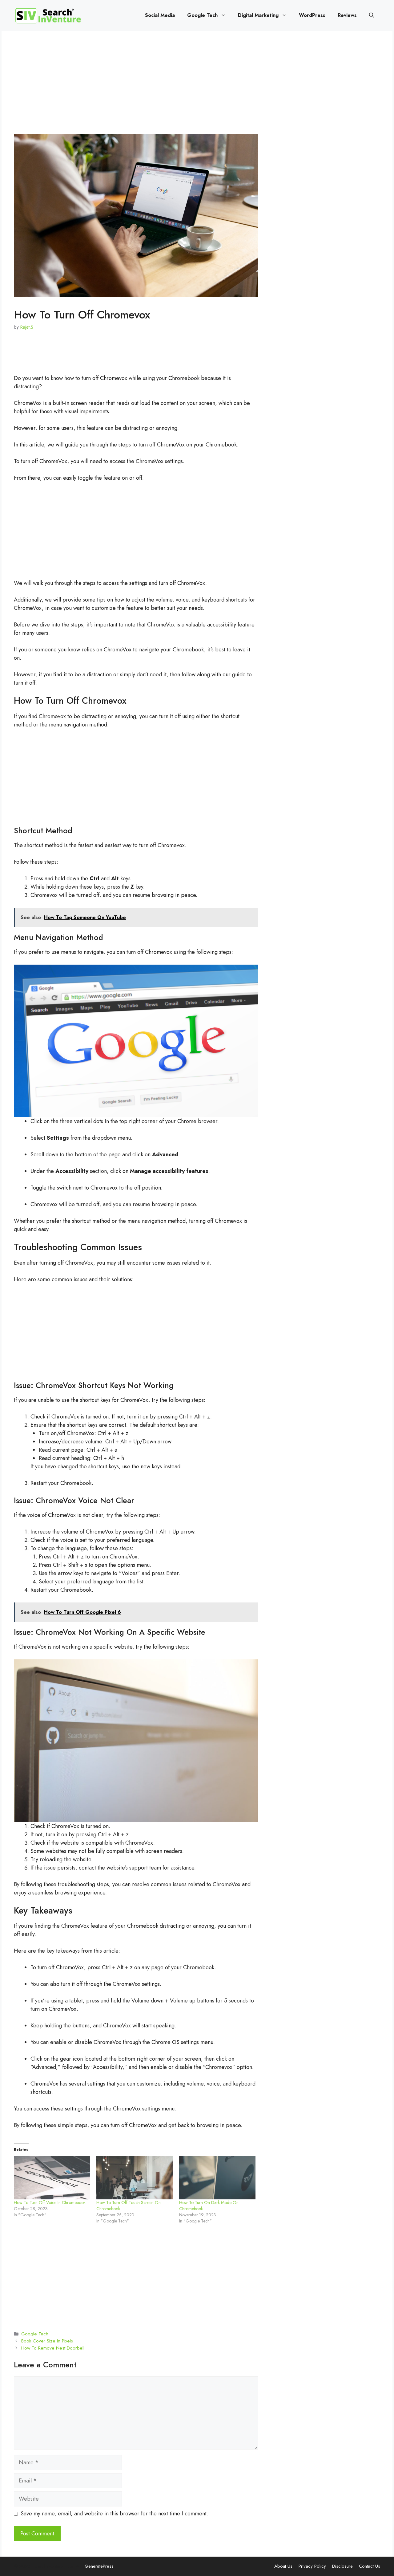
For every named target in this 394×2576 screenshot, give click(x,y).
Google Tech (202, 15)
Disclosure (342, 2566)
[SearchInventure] (48, 15)
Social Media (160, 15)
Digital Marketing (258, 15)
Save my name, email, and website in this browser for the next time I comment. (114, 2514)
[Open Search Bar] (372, 15)
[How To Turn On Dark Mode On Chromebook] (217, 2178)
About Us (283, 2566)
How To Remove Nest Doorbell (53, 2348)
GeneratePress (99, 2566)
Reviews (347, 15)
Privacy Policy (312, 2566)
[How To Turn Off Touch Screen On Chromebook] (135, 2178)
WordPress (312, 15)
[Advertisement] (136, 89)
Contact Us (370, 2566)
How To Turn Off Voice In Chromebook (50, 2202)
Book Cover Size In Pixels (47, 2341)
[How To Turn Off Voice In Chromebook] (52, 2178)
